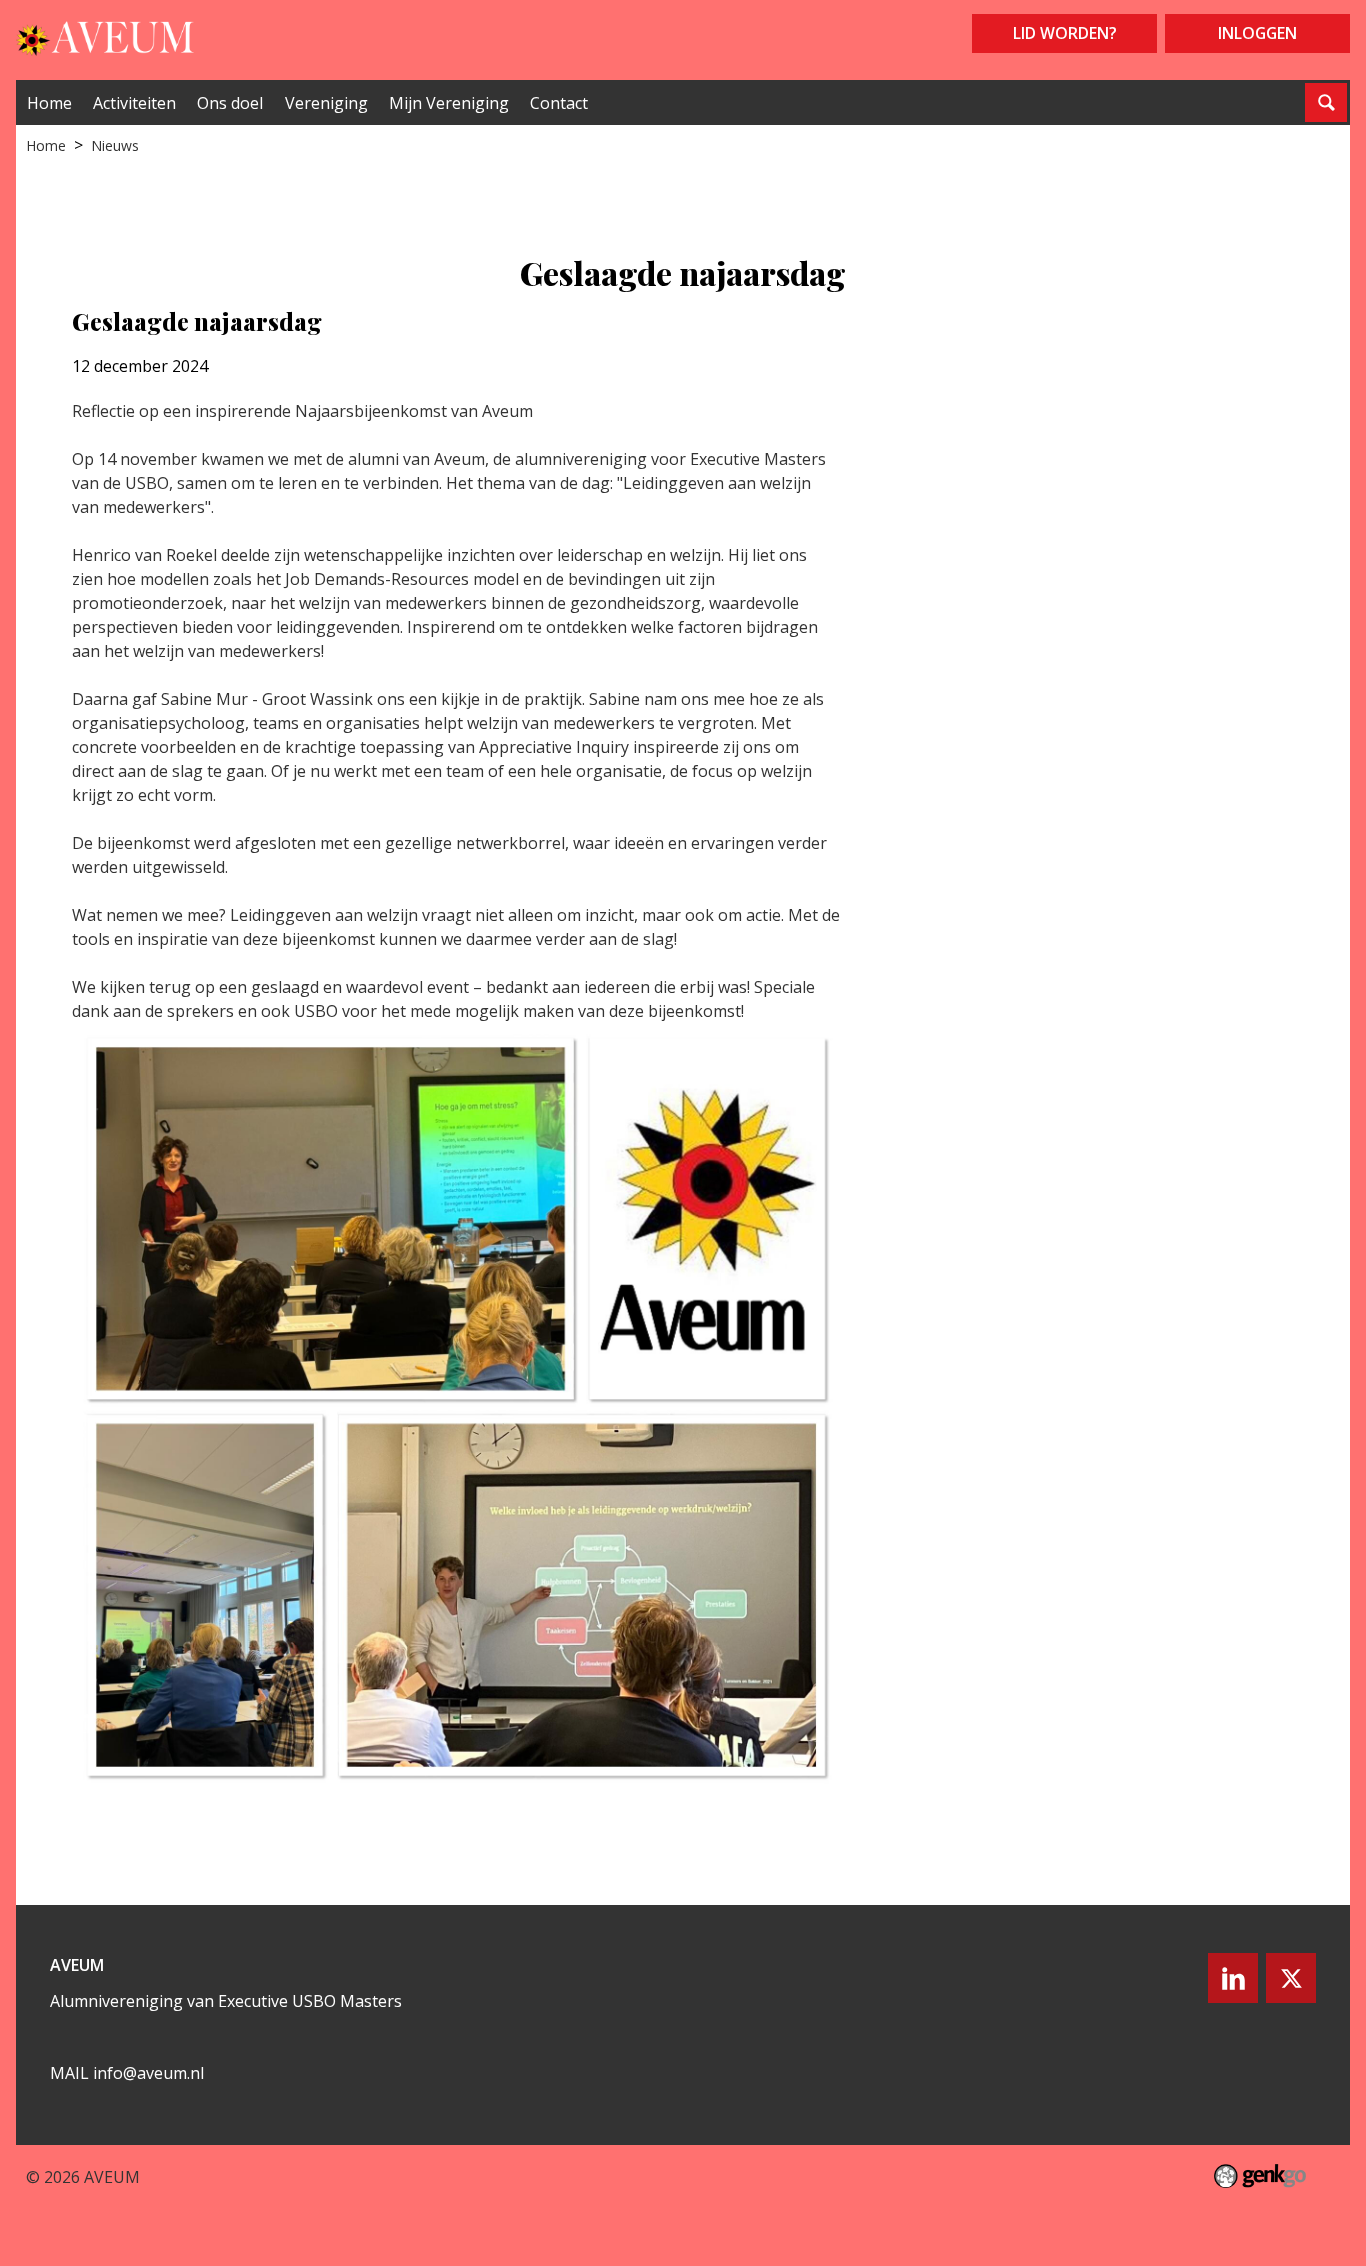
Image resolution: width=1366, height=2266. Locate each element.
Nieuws (115, 145)
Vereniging (326, 103)
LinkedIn (1233, 1978)
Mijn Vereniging (449, 103)
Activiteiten (134, 103)
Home (49, 103)
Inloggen (1257, 33)
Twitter (1291, 1978)
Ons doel (230, 103)
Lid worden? (1065, 33)
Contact (559, 103)
